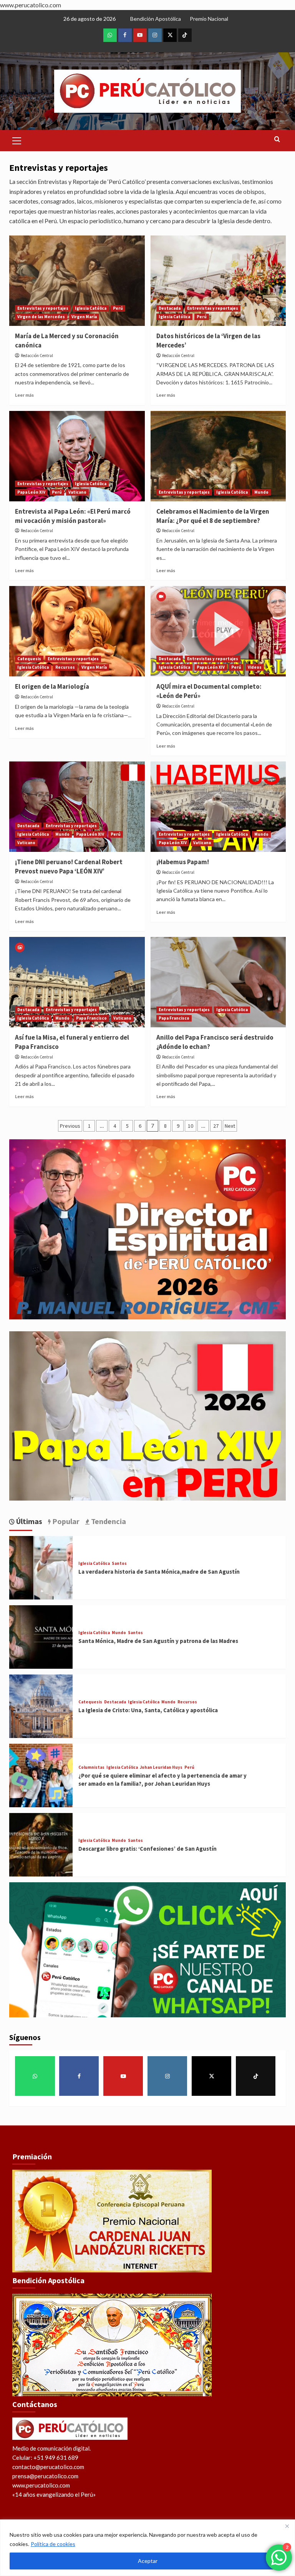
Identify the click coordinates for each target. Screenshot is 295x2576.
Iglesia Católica (91, 308)
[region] (147, 2548)
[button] (17, 140)
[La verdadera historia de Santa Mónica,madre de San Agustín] (41, 1567)
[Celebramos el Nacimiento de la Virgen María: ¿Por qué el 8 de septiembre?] (218, 456)
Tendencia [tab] (108, 1521)
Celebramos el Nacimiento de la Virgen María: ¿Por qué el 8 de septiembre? (213, 516)
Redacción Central (37, 356)
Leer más (24, 395)
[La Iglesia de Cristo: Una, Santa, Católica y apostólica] (41, 1705)
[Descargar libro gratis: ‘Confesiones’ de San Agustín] (41, 1844)
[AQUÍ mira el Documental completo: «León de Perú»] (218, 631)
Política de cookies (53, 2544)
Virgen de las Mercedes (41, 317)
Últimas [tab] (28, 1521)
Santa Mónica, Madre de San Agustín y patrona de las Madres (158, 1641)
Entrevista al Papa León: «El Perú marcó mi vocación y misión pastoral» (73, 516)
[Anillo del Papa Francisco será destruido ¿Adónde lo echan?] (218, 982)
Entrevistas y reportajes (43, 308)
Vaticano (77, 492)
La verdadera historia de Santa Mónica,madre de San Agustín (159, 1572)
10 (191, 1126)
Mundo (261, 492)
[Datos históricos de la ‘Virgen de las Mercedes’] (218, 281)
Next (230, 1126)
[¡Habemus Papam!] (218, 807)
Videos (255, 667)
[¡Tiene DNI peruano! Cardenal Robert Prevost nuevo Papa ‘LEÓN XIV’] (77, 807)
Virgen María (84, 317)
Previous (70, 1126)
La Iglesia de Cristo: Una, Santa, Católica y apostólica (148, 1710)
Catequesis (29, 659)
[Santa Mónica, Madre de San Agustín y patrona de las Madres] (41, 1636)
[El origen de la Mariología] (77, 631)
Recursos (65, 667)
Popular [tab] (65, 1521)
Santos (119, 1563)
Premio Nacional (209, 19)
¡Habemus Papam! (183, 862)
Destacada (170, 308)
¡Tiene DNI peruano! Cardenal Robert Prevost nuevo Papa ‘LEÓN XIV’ (69, 866)
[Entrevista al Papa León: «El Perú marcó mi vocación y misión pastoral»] (77, 456)
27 (216, 1126)
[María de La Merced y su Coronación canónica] (77, 281)
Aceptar (148, 2561)
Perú (118, 308)
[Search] (277, 139)
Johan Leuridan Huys (161, 1767)
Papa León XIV (31, 492)
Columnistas (91, 1767)
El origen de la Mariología (52, 686)
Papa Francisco (91, 1018)
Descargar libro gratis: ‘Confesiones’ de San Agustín (147, 1849)
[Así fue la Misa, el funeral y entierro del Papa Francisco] (77, 982)
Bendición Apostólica (156, 19)
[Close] (287, 2526)
